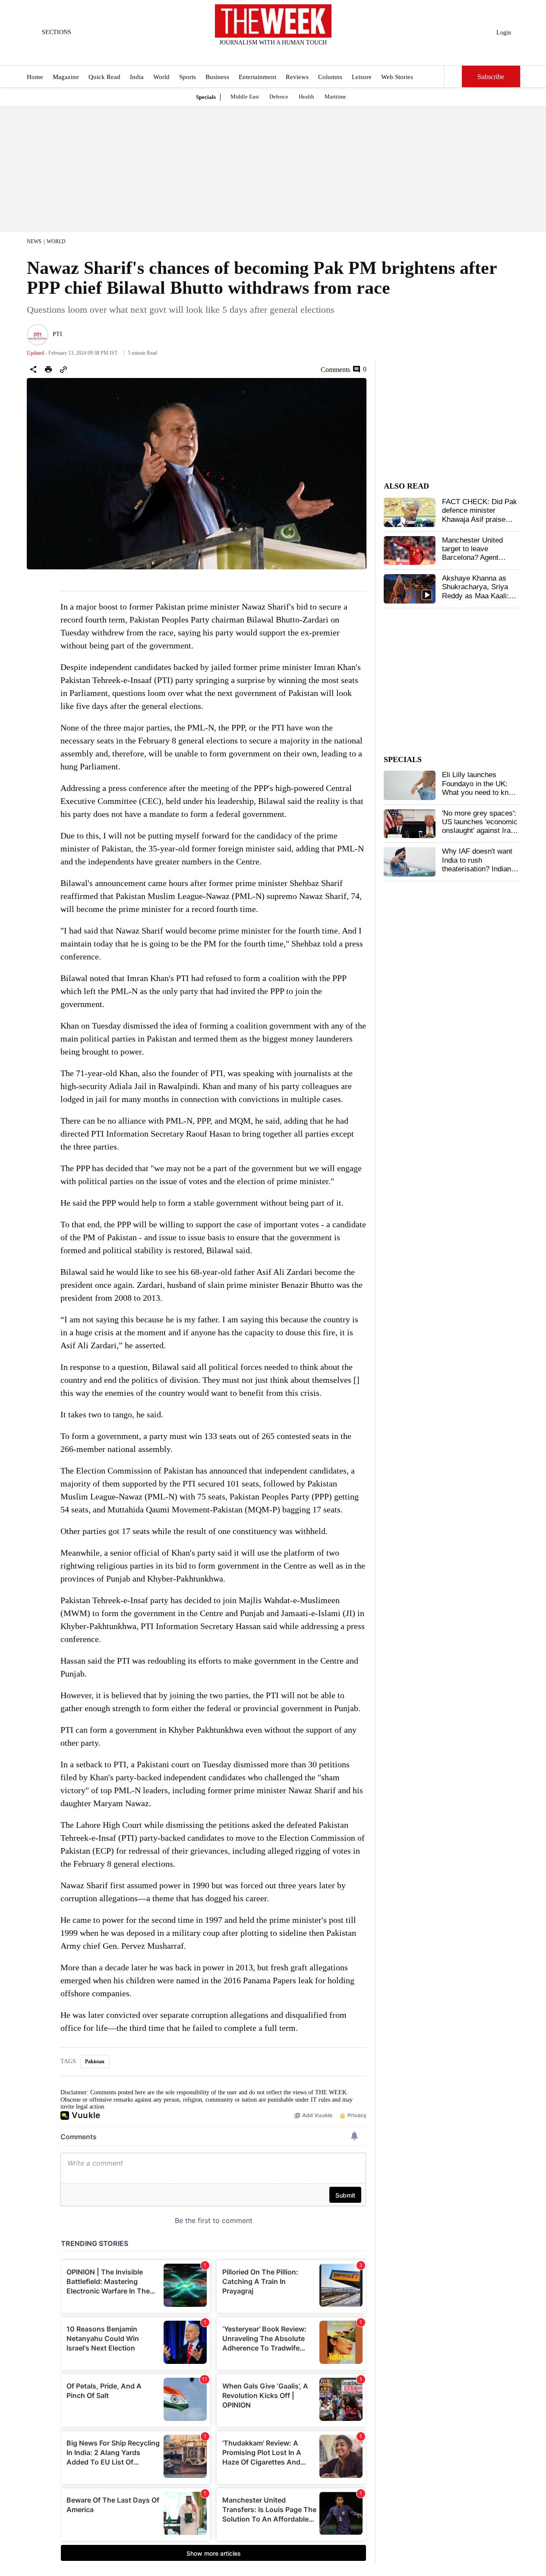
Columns (330, 77)
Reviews (297, 77)
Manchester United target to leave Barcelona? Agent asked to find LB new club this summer (476, 558)
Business (217, 77)
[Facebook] (237, 54)
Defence (279, 97)
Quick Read (104, 77)
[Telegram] (309, 54)
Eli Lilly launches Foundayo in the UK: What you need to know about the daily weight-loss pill (480, 792)
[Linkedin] (294, 54)
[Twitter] (252, 54)
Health (306, 97)
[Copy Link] (63, 369)
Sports (188, 77)
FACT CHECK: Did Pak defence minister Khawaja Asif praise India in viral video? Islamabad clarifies (480, 519)
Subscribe (491, 77)
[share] (33, 369)
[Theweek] (273, 21)
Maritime (335, 97)
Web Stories (397, 77)
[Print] (48, 369)
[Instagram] (266, 54)
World (161, 77)
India (137, 77)
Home (35, 77)
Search (453, 76)
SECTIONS (57, 32)
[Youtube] (280, 54)
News (34, 241)
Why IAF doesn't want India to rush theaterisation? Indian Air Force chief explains (480, 864)
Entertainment (257, 77)
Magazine (66, 77)
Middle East (245, 97)
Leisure (362, 77)
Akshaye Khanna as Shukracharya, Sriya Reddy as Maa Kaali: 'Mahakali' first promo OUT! (476, 596)
